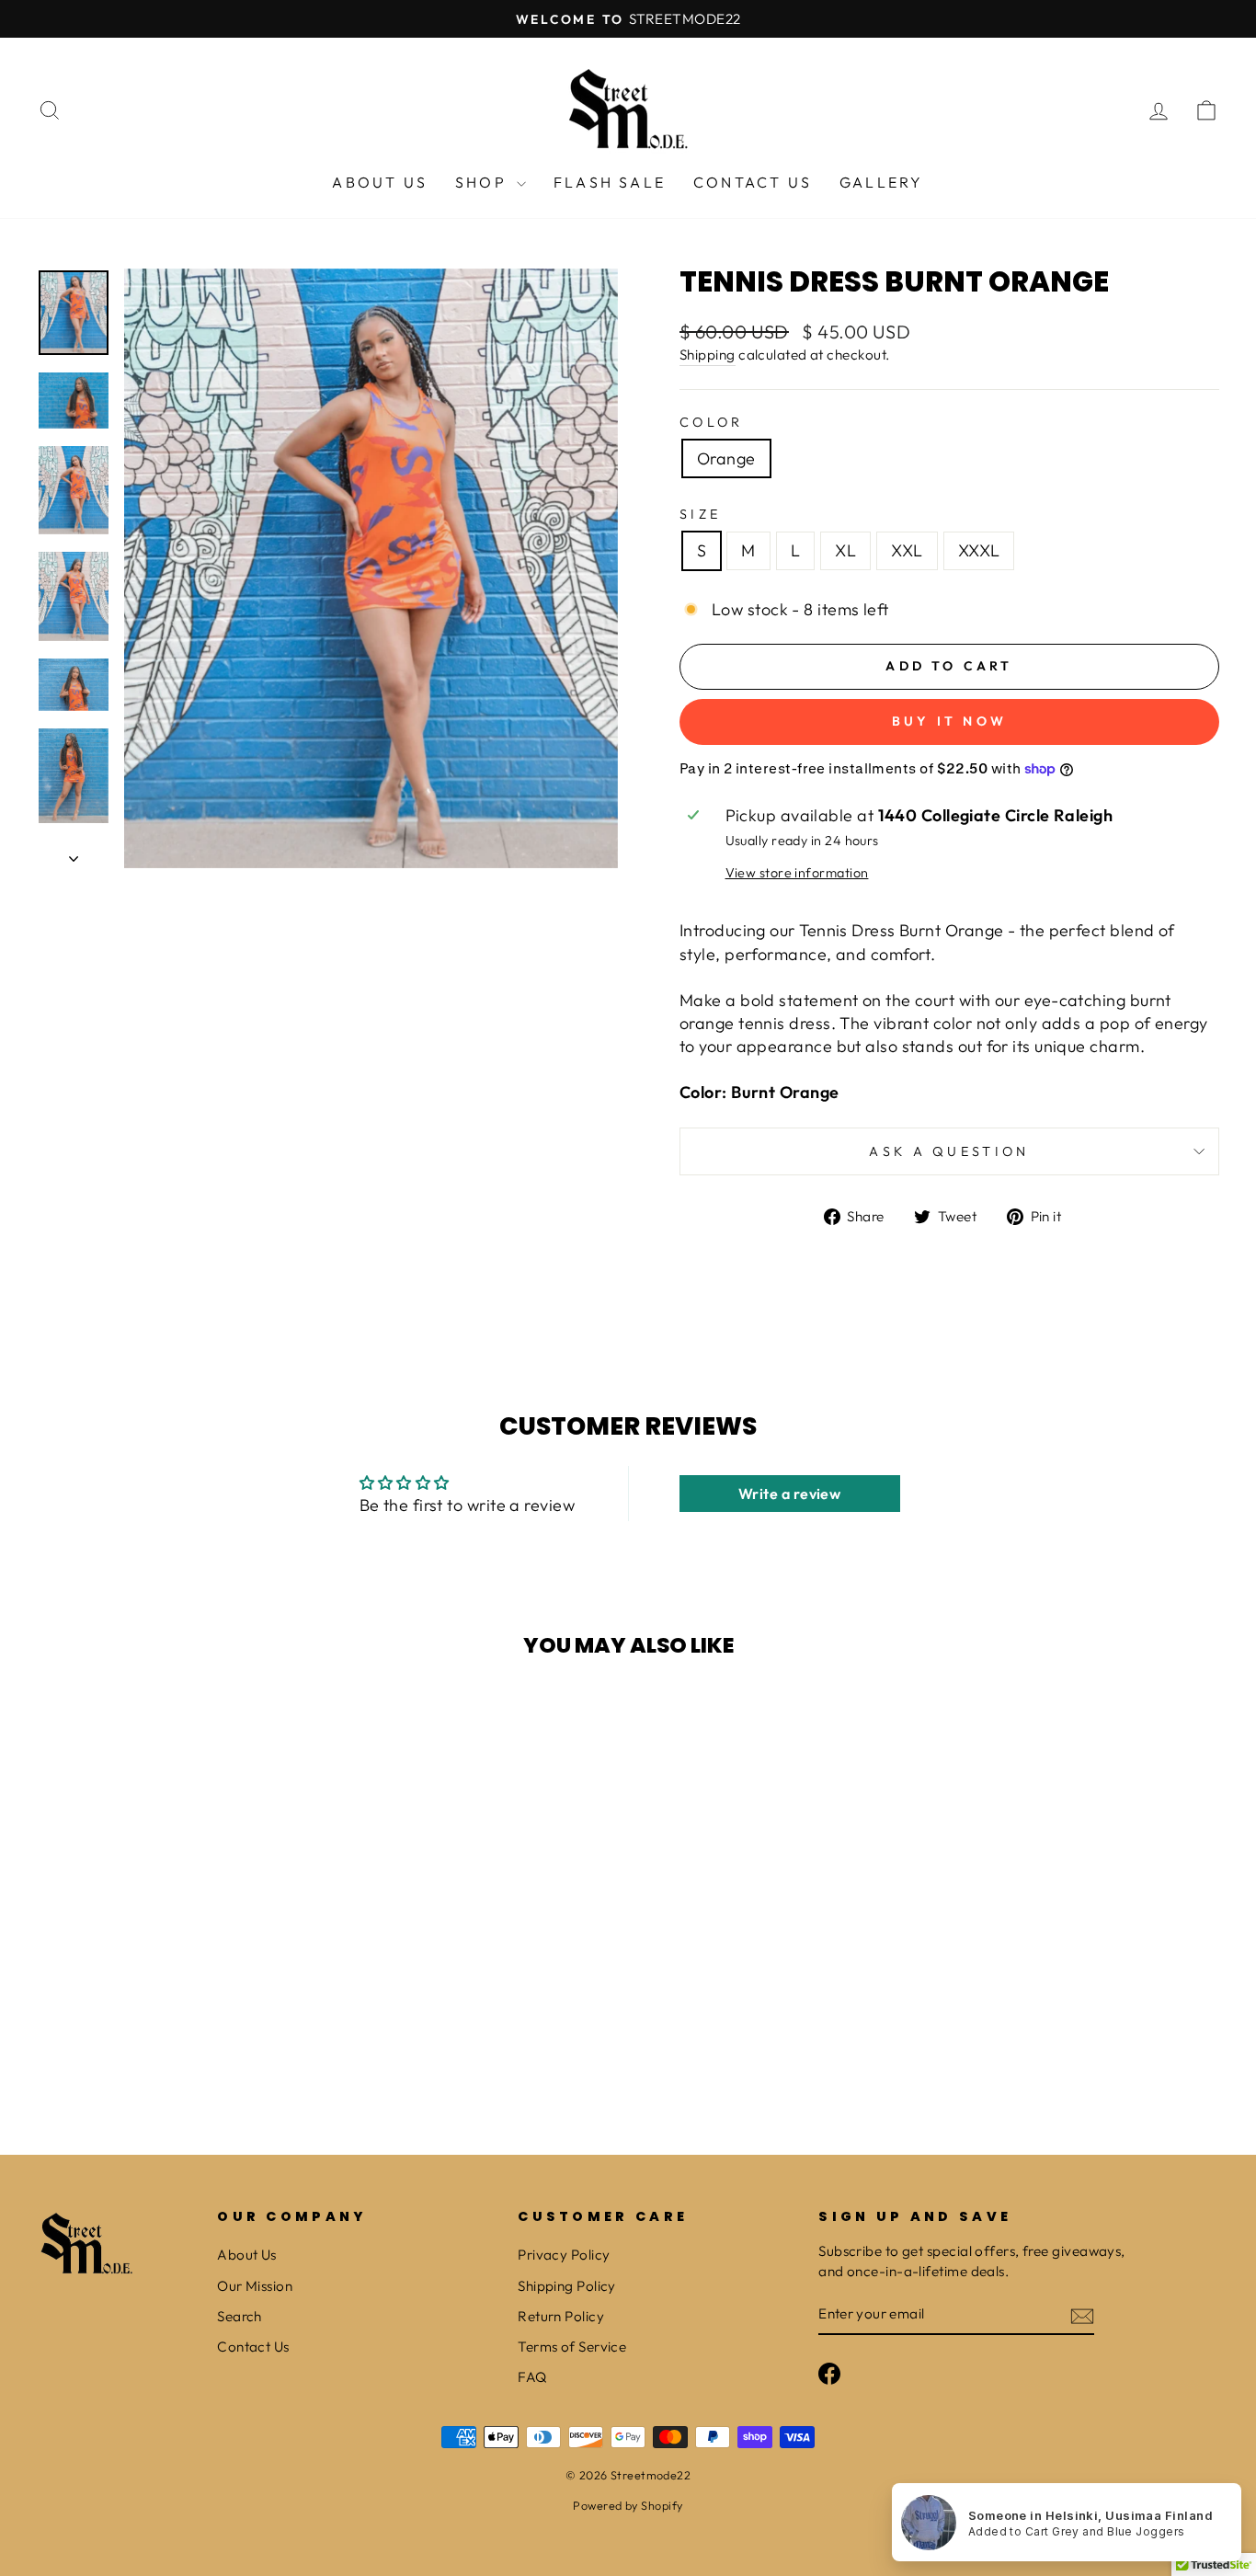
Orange (726, 458)
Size (700, 514)
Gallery (881, 182)
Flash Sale (610, 182)
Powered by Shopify (628, 2505)
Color (712, 422)
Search (240, 2316)
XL (845, 550)
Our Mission (255, 2286)
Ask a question (949, 1151)
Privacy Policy (564, 2255)
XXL (907, 550)
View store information (797, 873)
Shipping (708, 355)
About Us (380, 182)
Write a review (789, 1494)
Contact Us (753, 182)
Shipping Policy (567, 2286)
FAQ (532, 2377)
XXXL (979, 550)
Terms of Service (572, 2347)
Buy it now (949, 721)
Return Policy (561, 2316)
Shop (484, 182)
